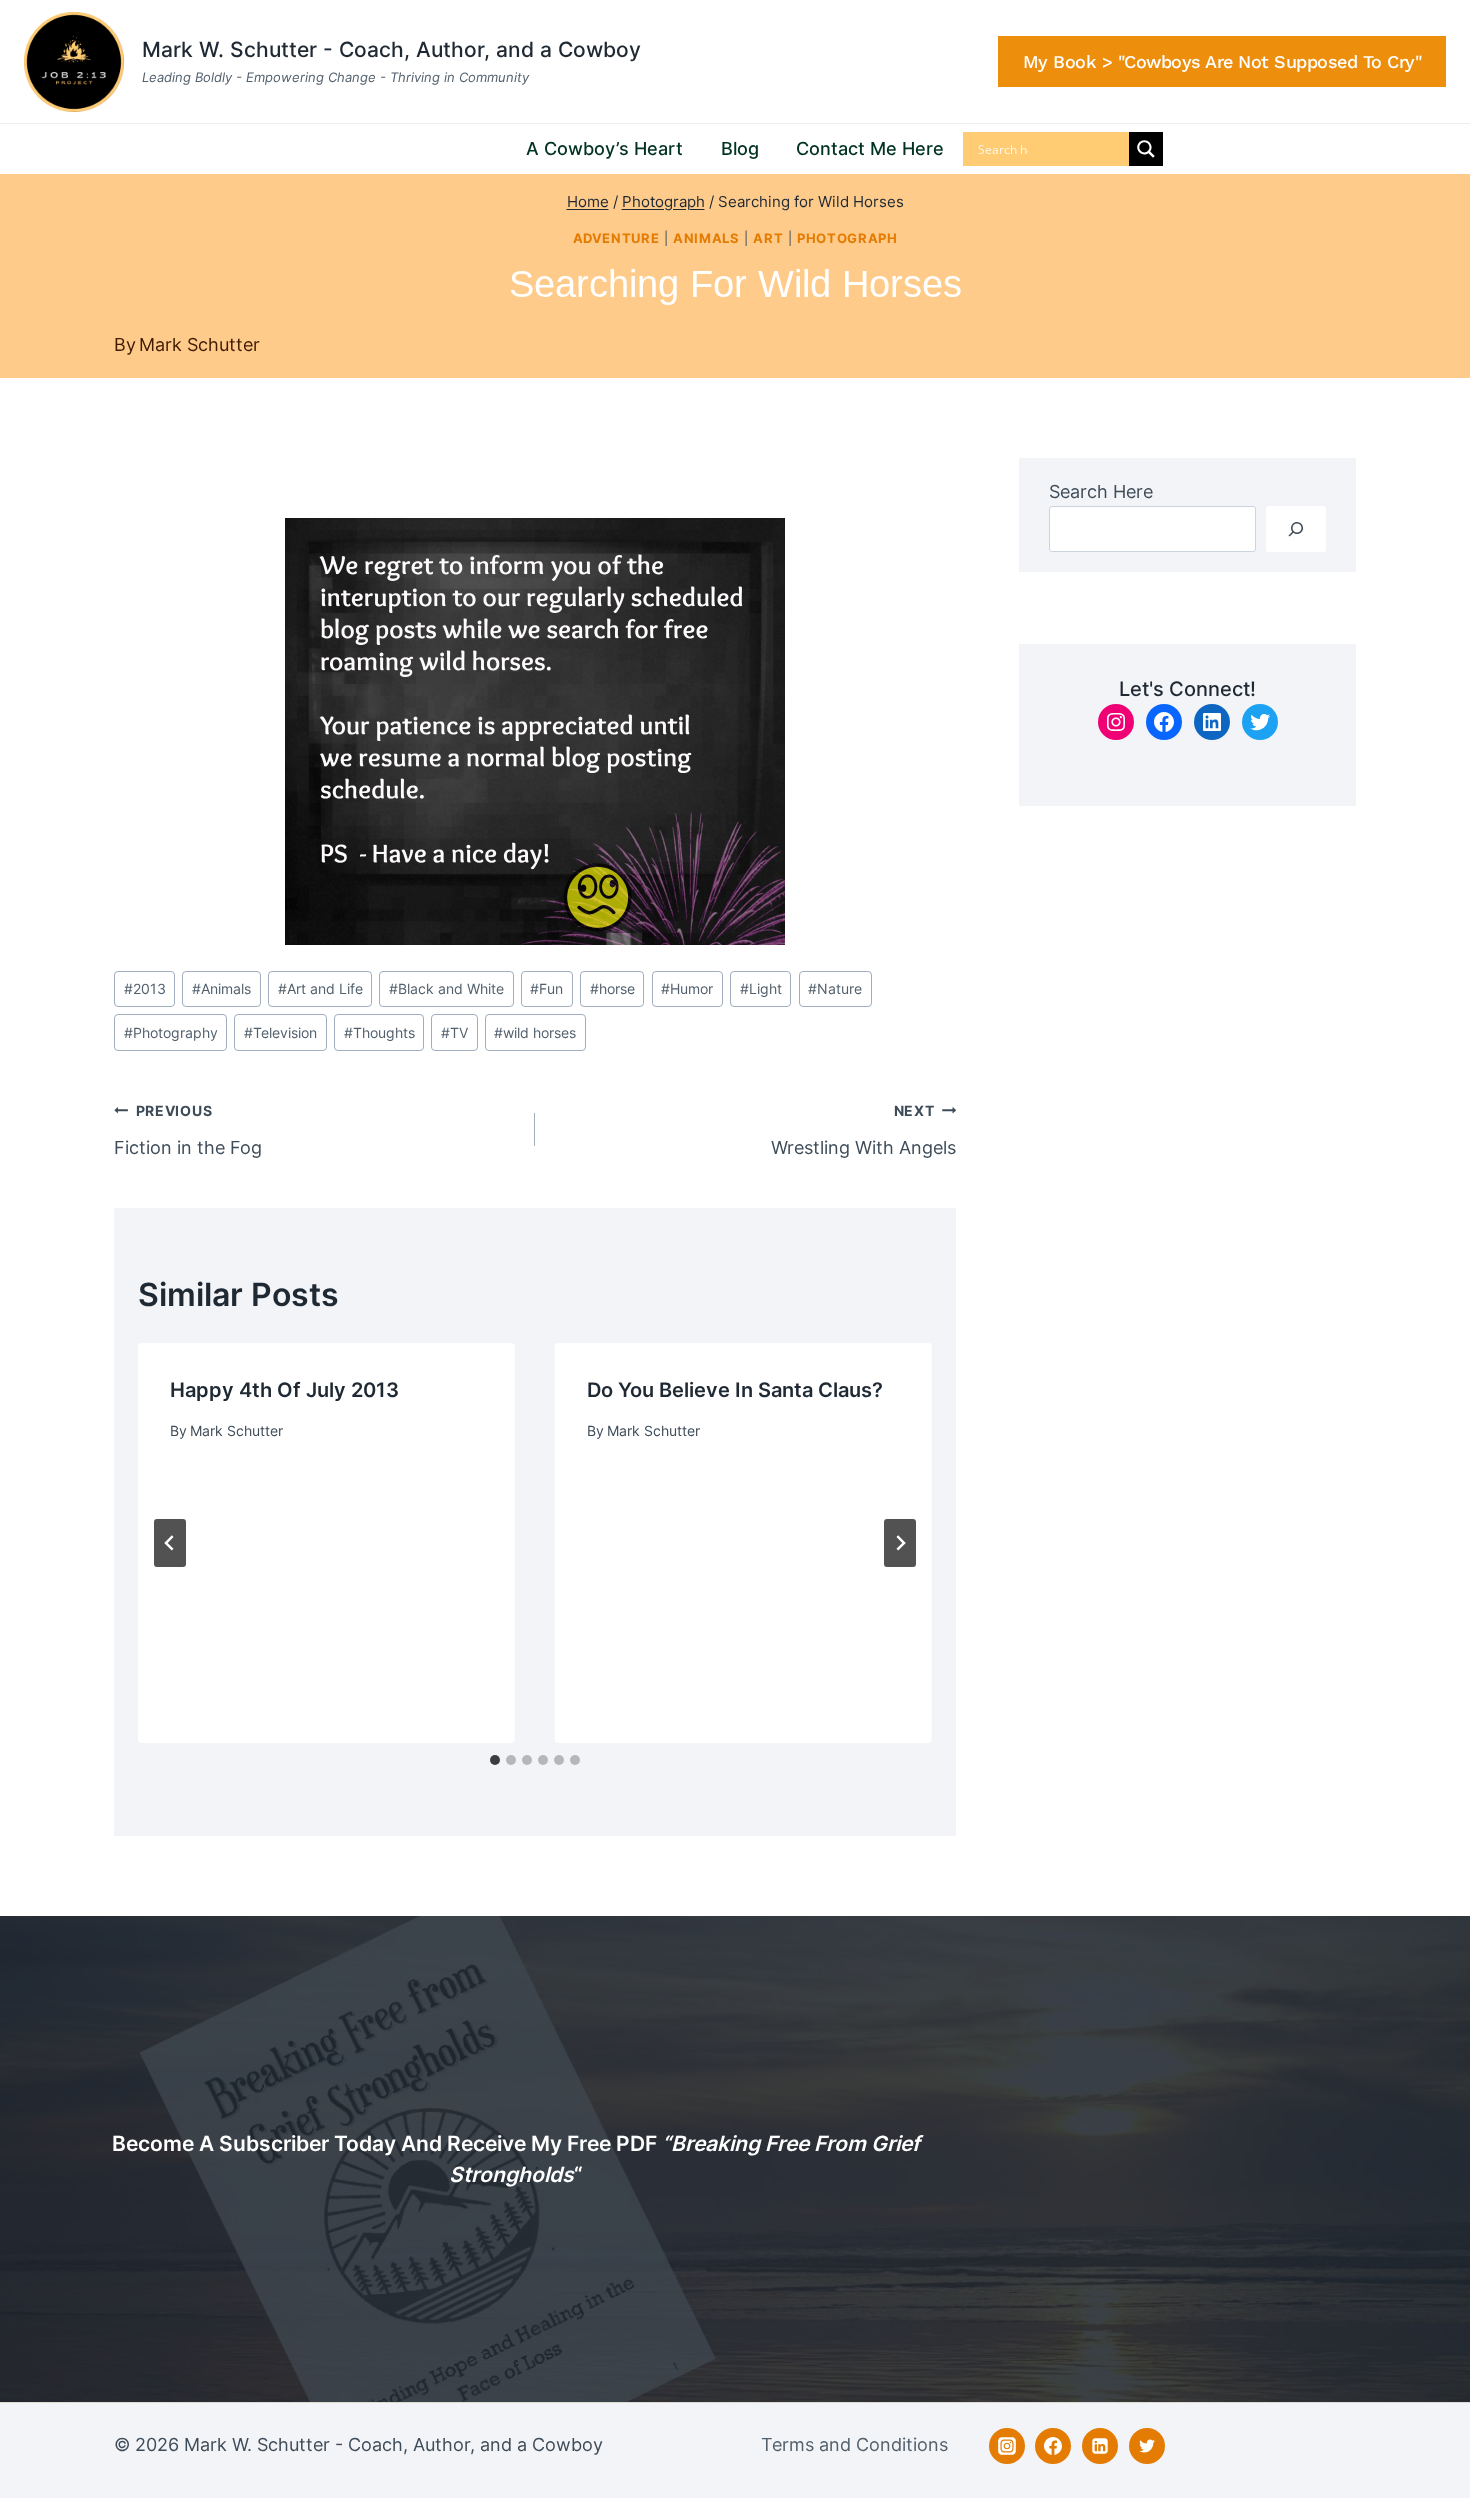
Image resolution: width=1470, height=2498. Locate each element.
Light (761, 988)
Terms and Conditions (854, 2444)
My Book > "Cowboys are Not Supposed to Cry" (1222, 61)
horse (612, 988)
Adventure (616, 238)
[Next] (900, 1543)
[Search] (1296, 528)
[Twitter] (1147, 2446)
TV (454, 1032)
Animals (706, 238)
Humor (687, 988)
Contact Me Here (870, 148)
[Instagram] (1007, 2446)
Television (280, 1032)
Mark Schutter (199, 344)
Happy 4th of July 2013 (284, 1390)
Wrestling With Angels (863, 1130)
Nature (835, 988)
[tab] (495, 1760)
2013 (145, 988)
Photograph (847, 238)
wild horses (535, 1032)
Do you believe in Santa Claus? (735, 1390)
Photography (171, 1032)
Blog (740, 148)
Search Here (1101, 491)
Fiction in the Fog (188, 1130)
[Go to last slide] (170, 1543)
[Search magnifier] (1146, 149)
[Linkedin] (1100, 2446)
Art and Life (320, 988)
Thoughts (379, 1032)
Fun (546, 988)
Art (768, 238)
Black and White (446, 988)
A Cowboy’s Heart (604, 148)
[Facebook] (1053, 2446)
